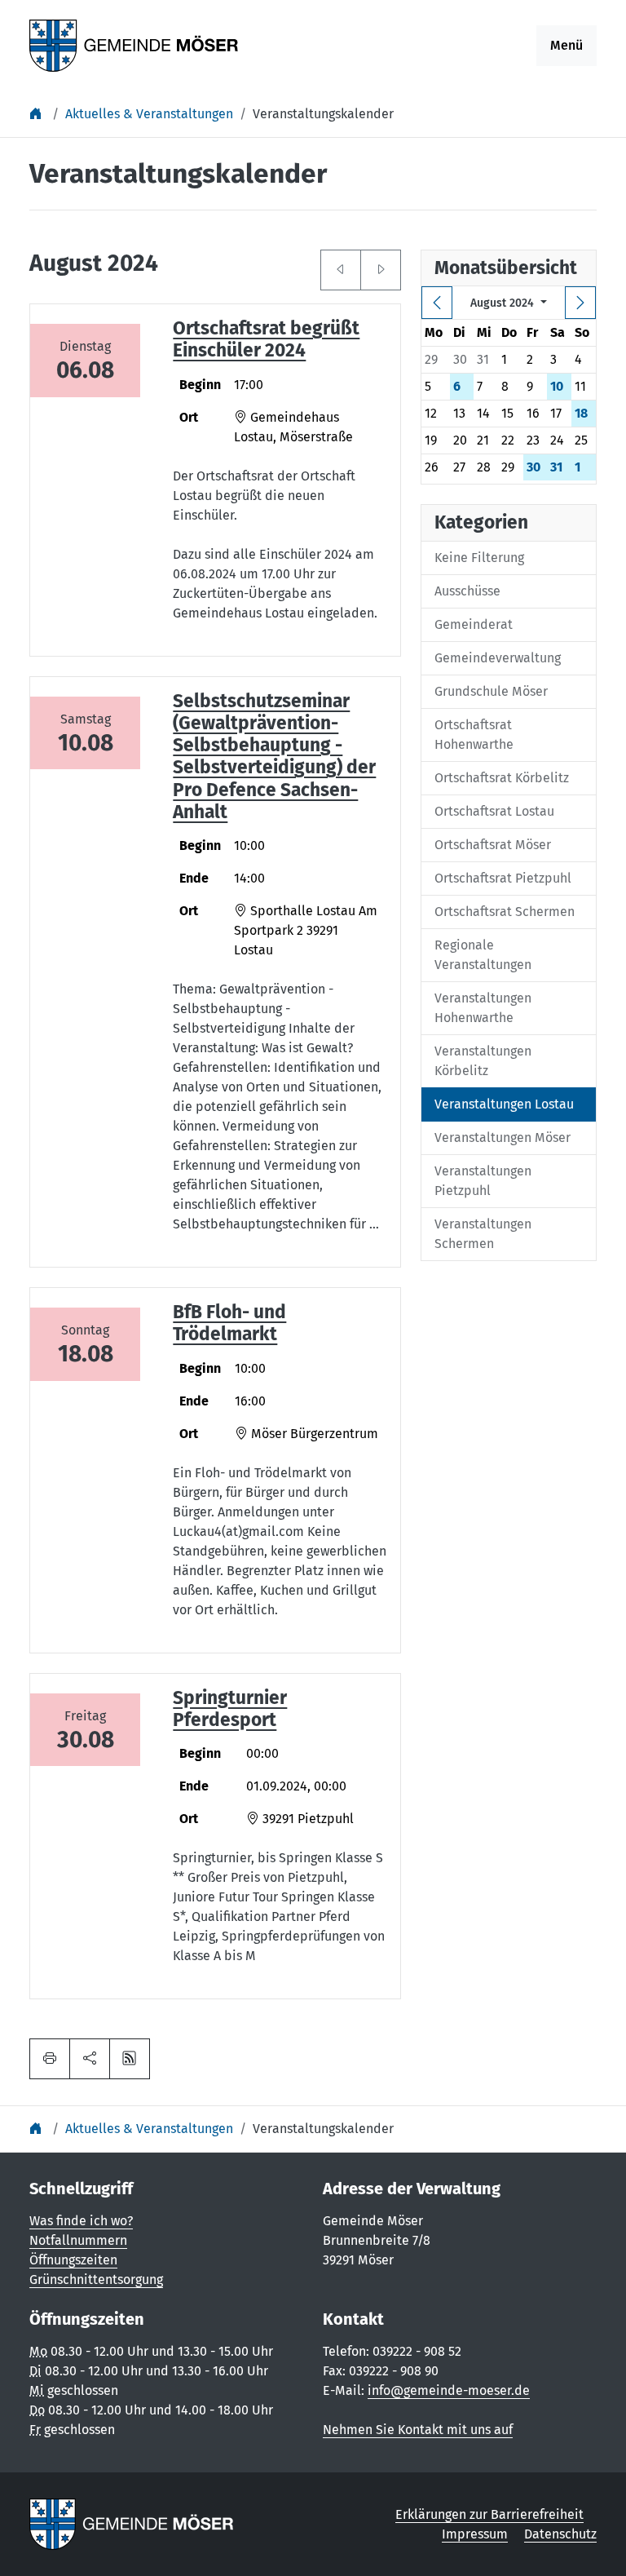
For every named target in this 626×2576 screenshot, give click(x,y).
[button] (90, 2059)
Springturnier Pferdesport (230, 1709)
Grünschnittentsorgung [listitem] (96, 2279)
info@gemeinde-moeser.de (449, 2390)
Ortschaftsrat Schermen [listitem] (505, 912)
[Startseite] (37, 114)
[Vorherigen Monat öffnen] (341, 270)
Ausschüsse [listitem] (467, 591)
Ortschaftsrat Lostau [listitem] (494, 811)
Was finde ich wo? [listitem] (81, 2221)
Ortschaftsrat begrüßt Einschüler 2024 (266, 339)
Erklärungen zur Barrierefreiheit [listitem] (489, 2514)
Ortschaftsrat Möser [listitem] (493, 845)
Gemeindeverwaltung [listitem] (498, 658)
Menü (566, 45)
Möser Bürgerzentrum (313, 1434)
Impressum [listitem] (475, 2534)
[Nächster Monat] (580, 303)
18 (581, 413)
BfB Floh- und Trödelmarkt (229, 1323)
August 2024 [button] (504, 303)
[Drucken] (50, 2059)
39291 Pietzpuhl (306, 1819)
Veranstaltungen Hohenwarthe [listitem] (483, 1008)
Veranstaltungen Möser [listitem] (503, 1138)
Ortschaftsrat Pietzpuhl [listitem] (503, 878)
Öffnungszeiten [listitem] (73, 2260)
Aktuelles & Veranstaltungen (149, 114)
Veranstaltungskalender (323, 114)
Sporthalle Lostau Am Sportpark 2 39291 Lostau (306, 930)
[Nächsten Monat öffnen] (381, 270)
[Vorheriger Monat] (437, 303)
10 (557, 386)
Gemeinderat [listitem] (474, 624)
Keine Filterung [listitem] (479, 558)
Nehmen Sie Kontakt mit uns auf (418, 2430)
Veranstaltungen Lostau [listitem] (504, 1104)
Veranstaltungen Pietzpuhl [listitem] (483, 1181)
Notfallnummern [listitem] (78, 2240)
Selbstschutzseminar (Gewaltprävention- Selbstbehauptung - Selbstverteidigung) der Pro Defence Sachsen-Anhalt (274, 757)
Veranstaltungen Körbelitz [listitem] (483, 1061)
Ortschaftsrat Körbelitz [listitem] (502, 778)
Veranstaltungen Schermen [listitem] (483, 1234)
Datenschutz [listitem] (560, 2534)
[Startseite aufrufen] (134, 44)
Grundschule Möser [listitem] (491, 691)
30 (533, 467)
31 (556, 467)
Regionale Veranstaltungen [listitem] (483, 955)
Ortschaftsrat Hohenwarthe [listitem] (474, 735)
